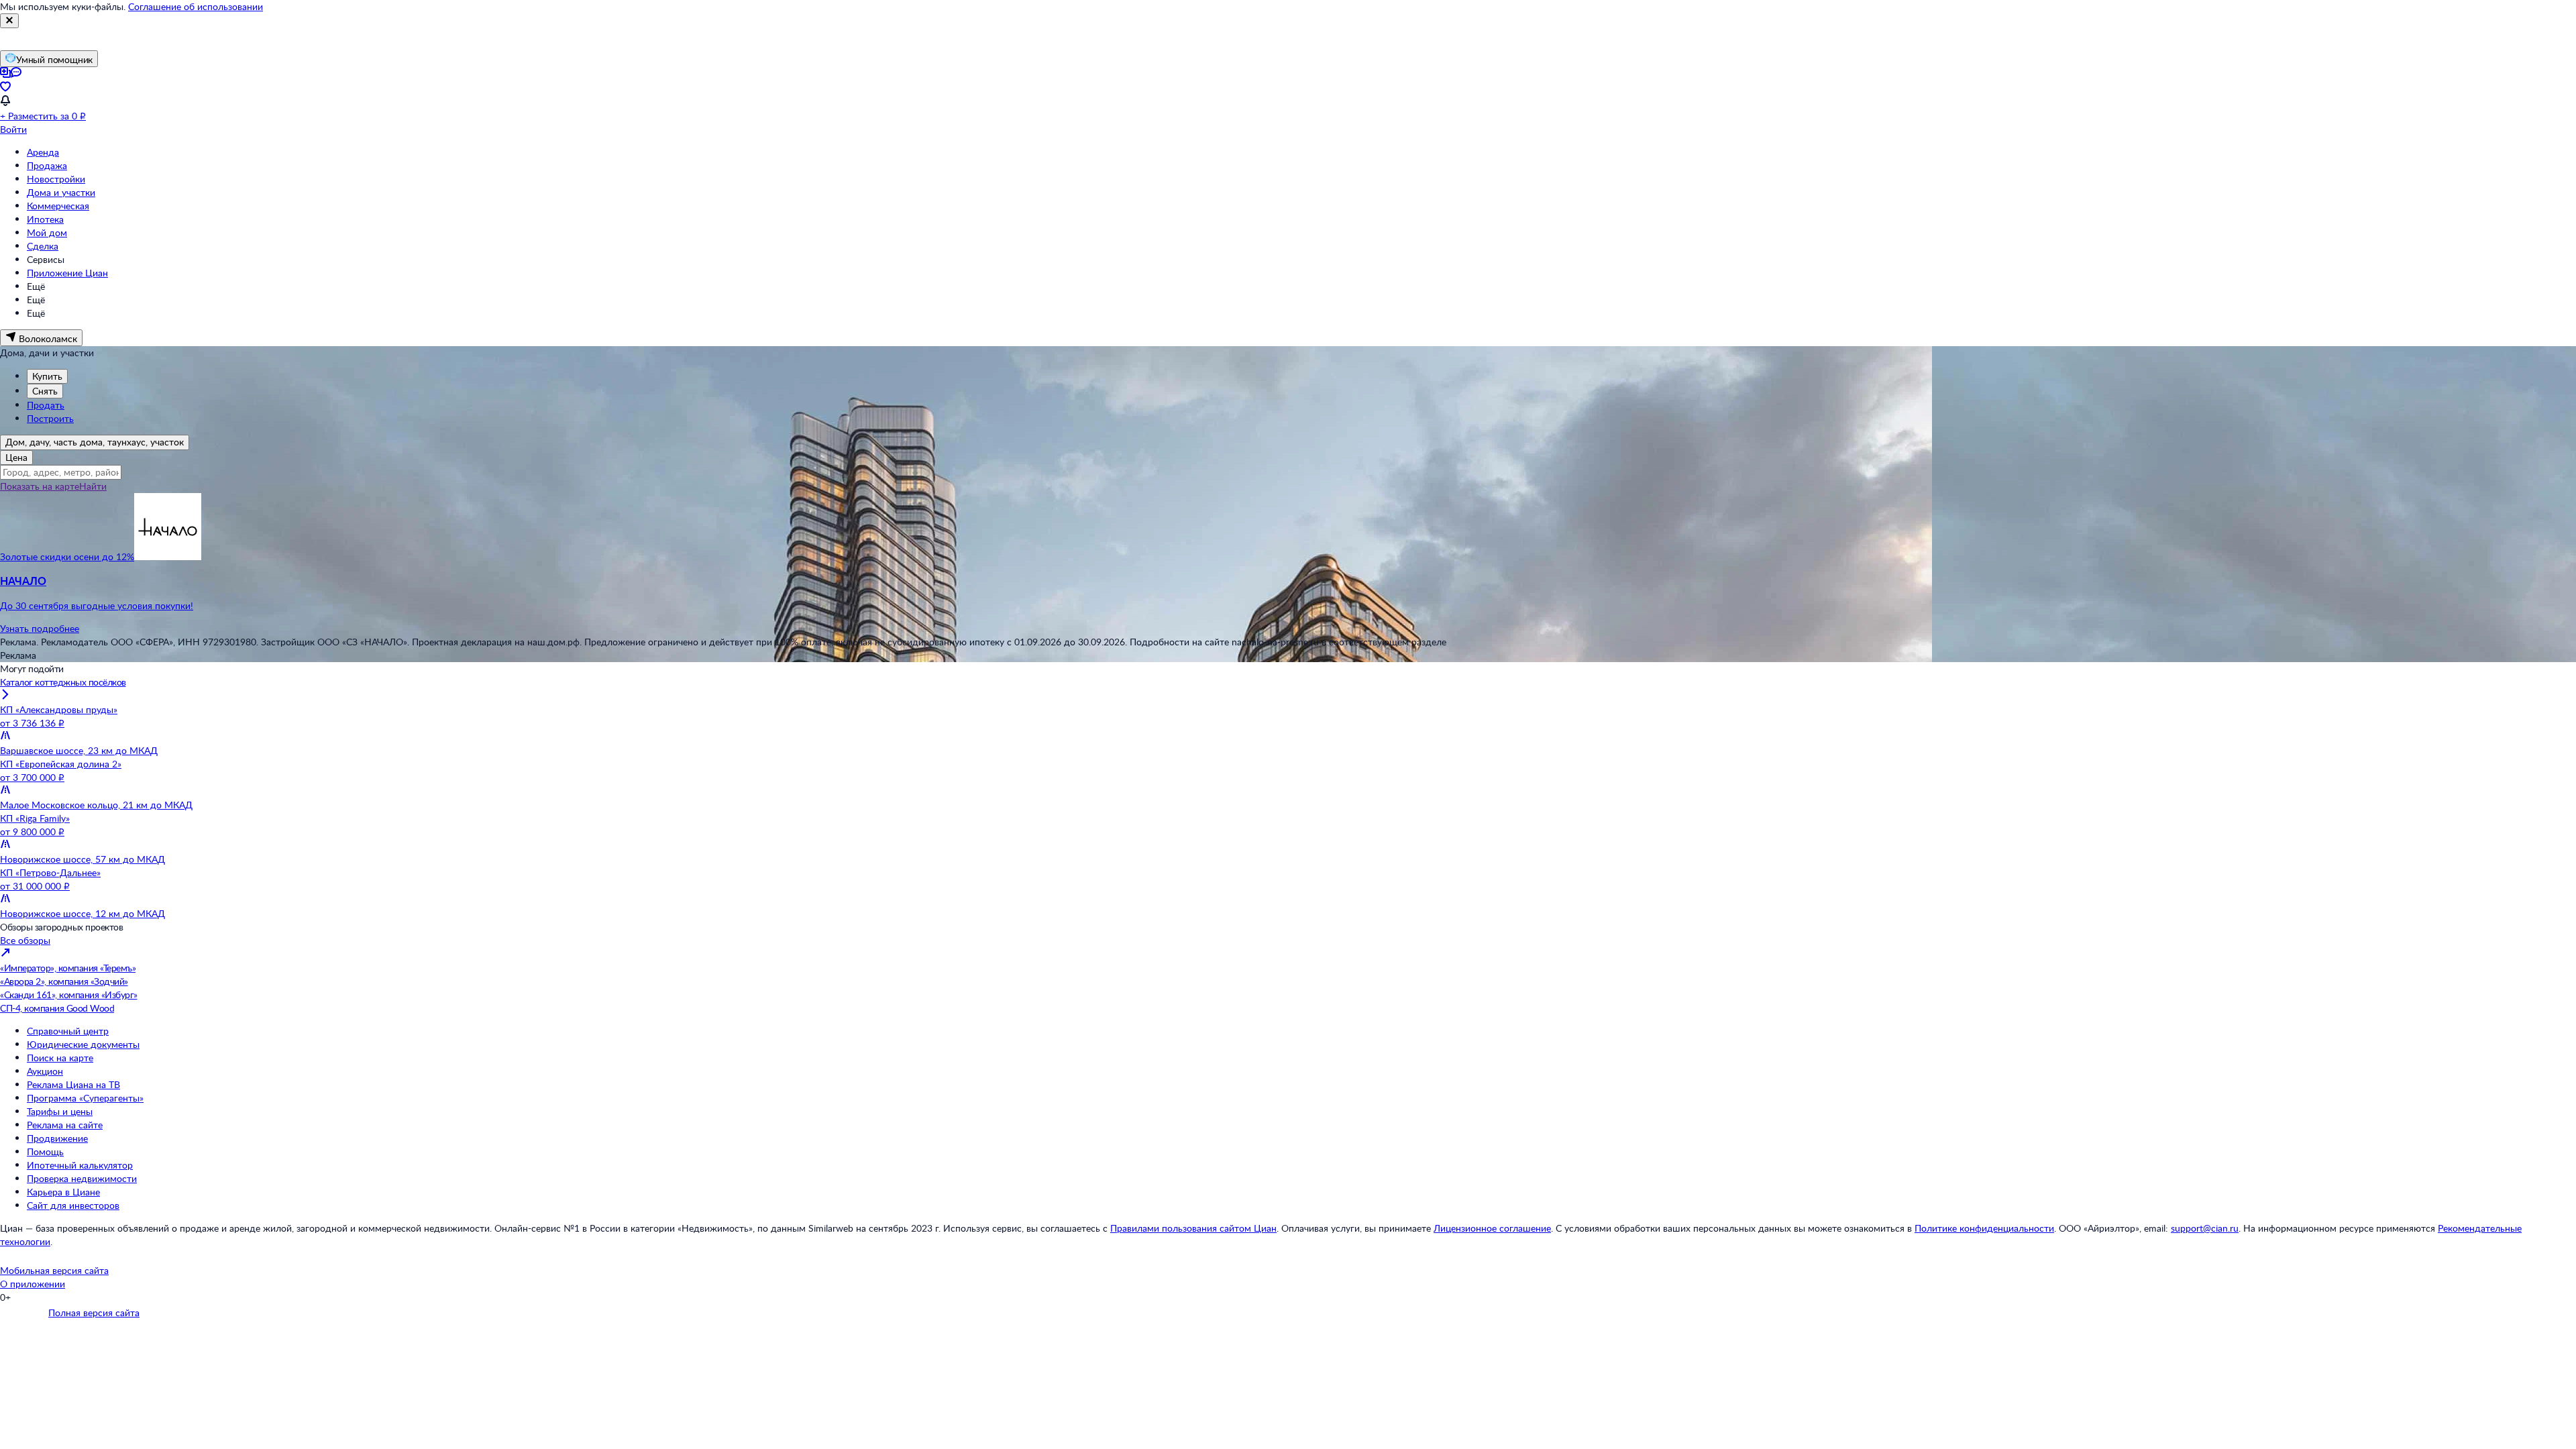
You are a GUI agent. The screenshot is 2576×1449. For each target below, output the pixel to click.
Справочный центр (68, 1031)
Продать (46, 405)
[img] (168, 556)
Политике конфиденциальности (1984, 1228)
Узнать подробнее (40, 628)
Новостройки (56, 179)
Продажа (47, 165)
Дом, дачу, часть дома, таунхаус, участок (95, 442)
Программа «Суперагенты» (85, 1098)
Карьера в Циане (63, 1192)
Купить (47, 376)
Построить (50, 418)
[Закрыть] (9, 21)
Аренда (43, 152)
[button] (1288, 593)
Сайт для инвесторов (73, 1205)
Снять (45, 391)
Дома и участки (61, 192)
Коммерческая (58, 206)
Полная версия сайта (94, 1312)
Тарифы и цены (60, 1111)
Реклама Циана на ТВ (73, 1084)
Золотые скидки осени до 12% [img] (67, 556)
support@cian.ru (2205, 1228)
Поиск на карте (60, 1058)
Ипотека (45, 219)
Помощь (45, 1151)
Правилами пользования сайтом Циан (1193, 1228)
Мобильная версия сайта (54, 1270)
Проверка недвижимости (82, 1178)
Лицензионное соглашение (1492, 1228)
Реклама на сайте (65, 1125)
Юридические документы (83, 1044)
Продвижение (57, 1138)
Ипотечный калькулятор (80, 1165)
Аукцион (45, 1071)
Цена (16, 457)
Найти (93, 486)
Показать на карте (40, 486)
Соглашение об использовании (196, 6)
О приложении (33, 1284)
